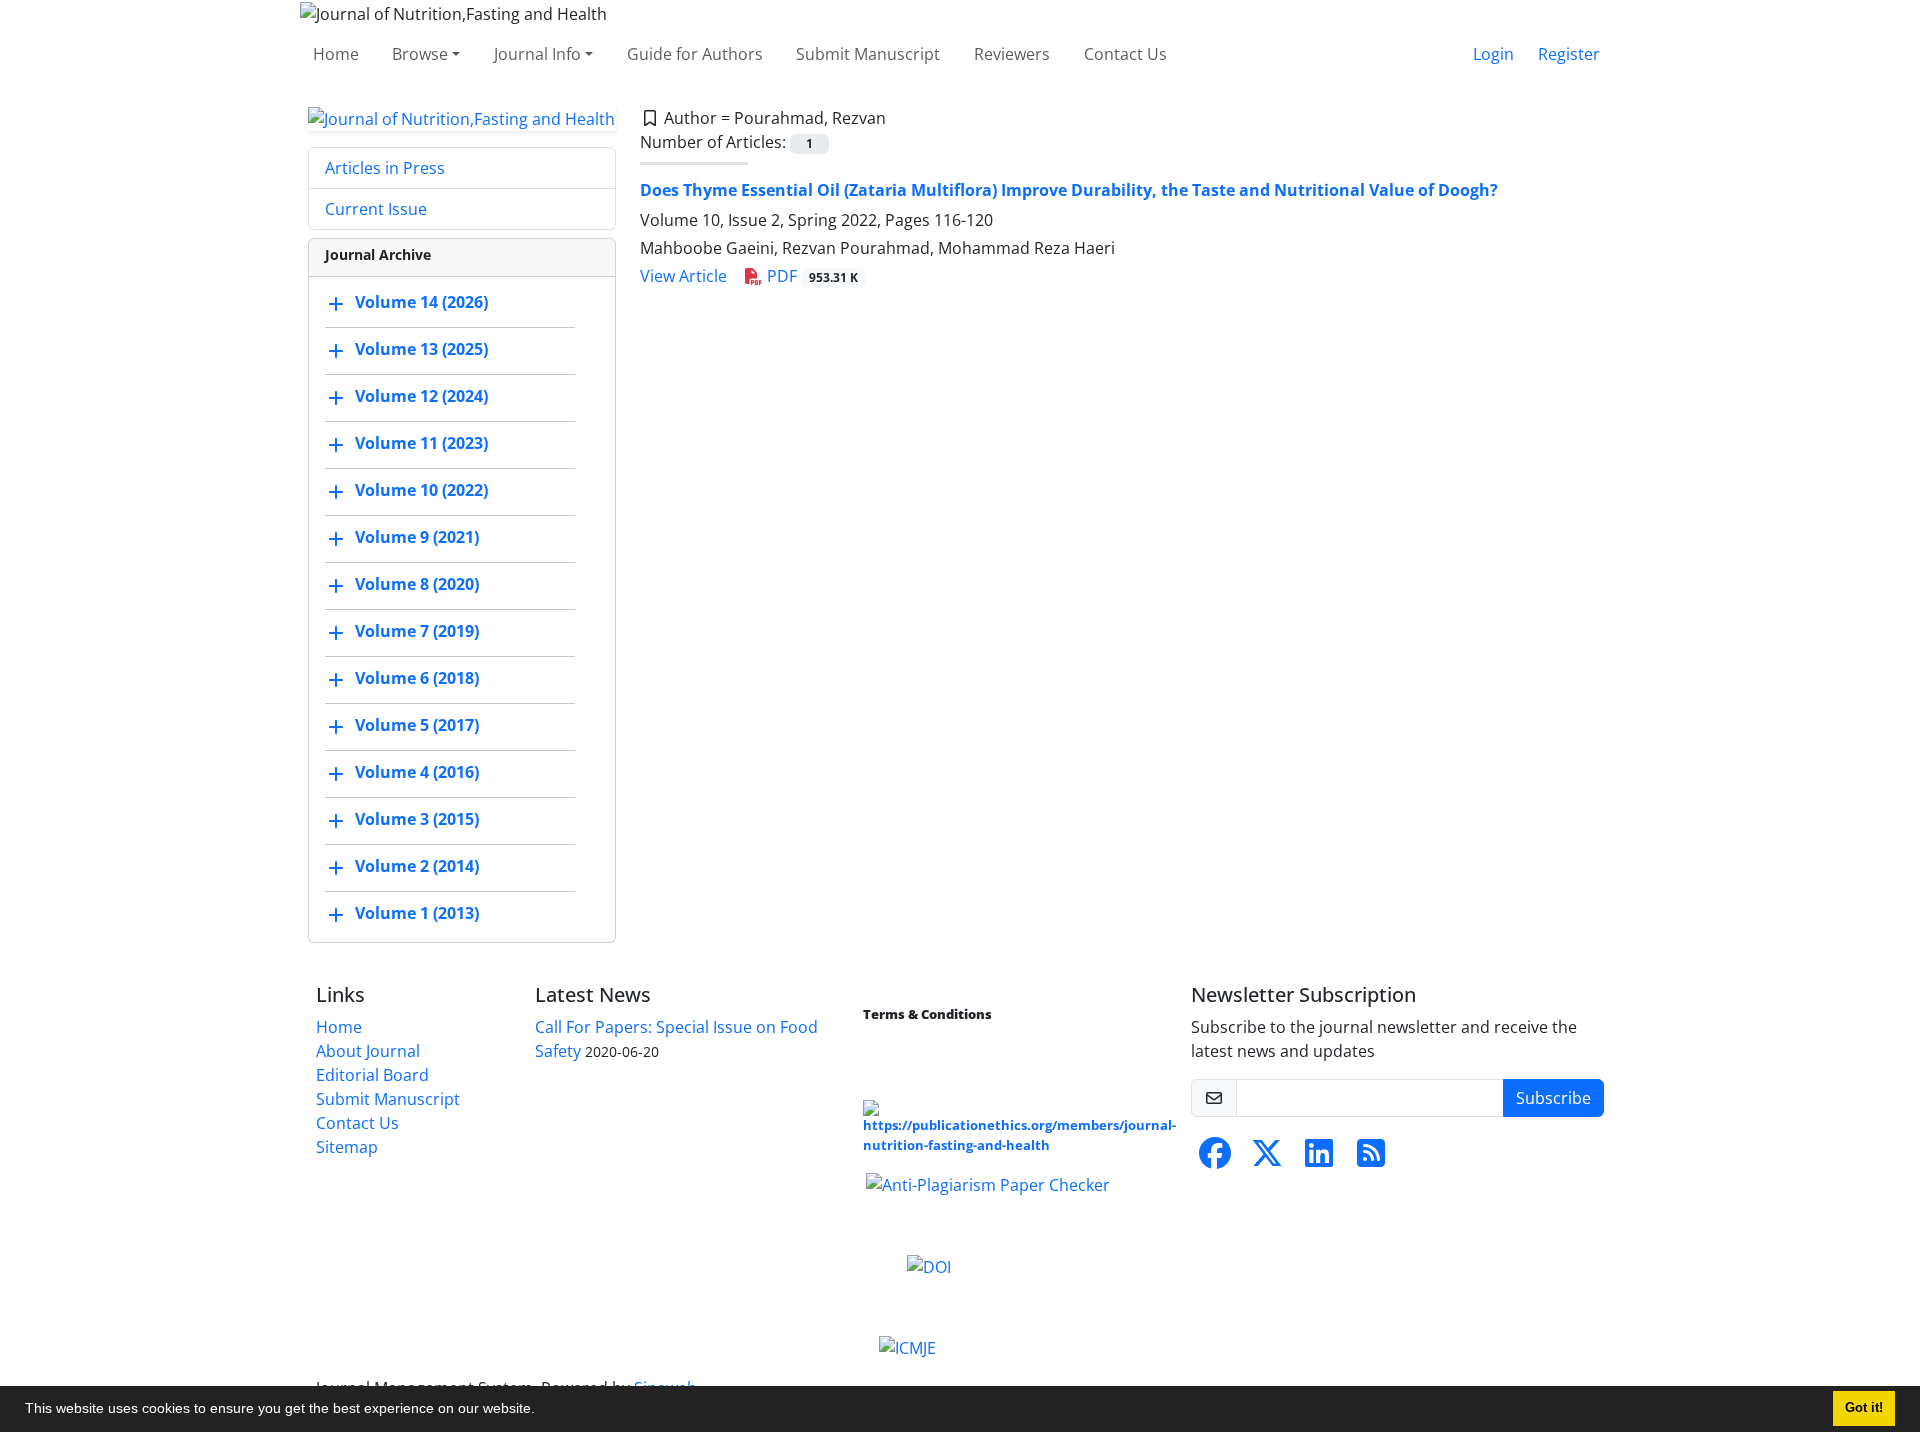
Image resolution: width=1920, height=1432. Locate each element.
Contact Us (1125, 54)
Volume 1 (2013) (417, 914)
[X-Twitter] (1267, 1159)
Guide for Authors (695, 54)
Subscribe (1553, 1098)
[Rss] (1371, 1159)
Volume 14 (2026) (421, 303)
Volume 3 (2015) (417, 820)
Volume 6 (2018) (417, 679)
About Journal (368, 1051)
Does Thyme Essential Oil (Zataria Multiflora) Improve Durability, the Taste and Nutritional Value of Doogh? (1069, 190)
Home (336, 54)
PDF (810, 276)
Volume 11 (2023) (421, 444)
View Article (683, 276)
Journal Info (537, 54)
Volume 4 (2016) (417, 773)
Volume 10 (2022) (421, 491)
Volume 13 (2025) (421, 350)
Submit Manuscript (868, 54)
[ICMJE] (907, 1347)
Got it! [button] (1864, 1408)
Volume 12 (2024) (421, 397)
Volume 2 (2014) (417, 867)
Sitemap (347, 1147)
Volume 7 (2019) (417, 632)
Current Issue (376, 209)
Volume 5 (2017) (417, 726)
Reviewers (1012, 54)
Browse (420, 54)
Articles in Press (385, 168)
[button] (542, 1411)
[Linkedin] (1319, 1159)
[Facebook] (1215, 1159)
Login (1493, 54)
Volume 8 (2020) (417, 585)
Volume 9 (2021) (417, 538)
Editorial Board (372, 1075)
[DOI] (929, 1265)
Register (1569, 54)
